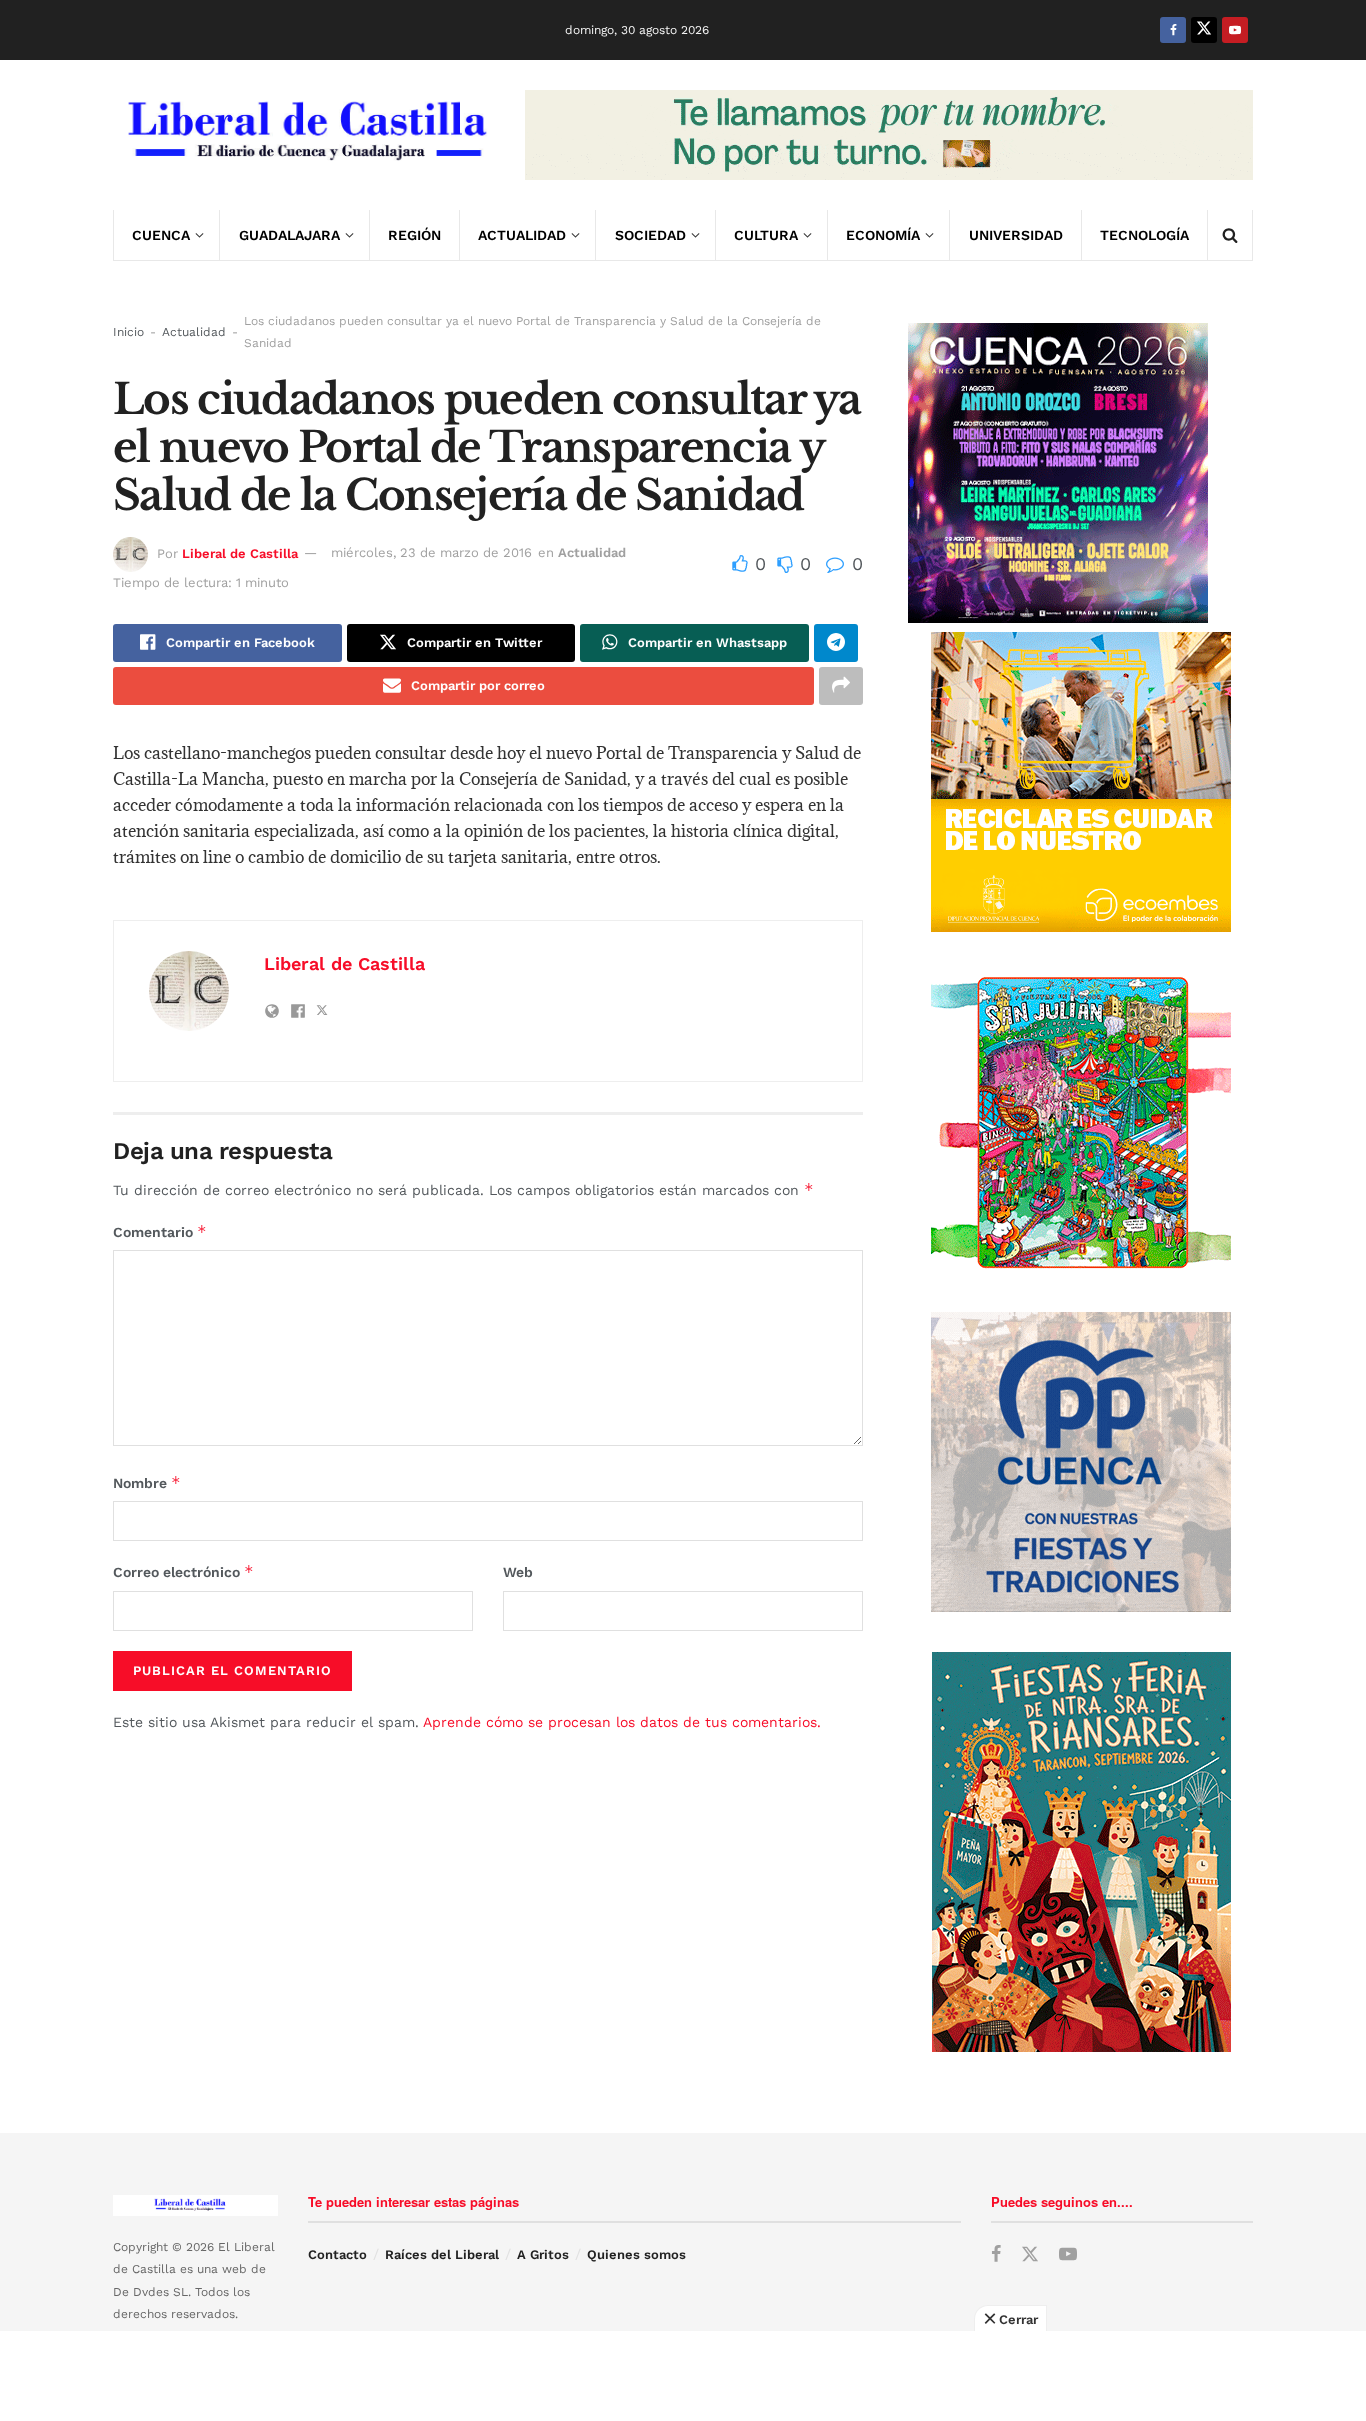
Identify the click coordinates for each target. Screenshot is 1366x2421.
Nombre (147, 1482)
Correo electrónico (183, 1571)
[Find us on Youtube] (1235, 30)
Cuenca (161, 235)
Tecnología (1144, 235)
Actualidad (522, 235)
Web (518, 1572)
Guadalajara (289, 235)
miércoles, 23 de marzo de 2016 (431, 552)
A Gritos (543, 2254)
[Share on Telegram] (836, 643)
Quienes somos (636, 2254)
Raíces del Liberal (442, 2254)
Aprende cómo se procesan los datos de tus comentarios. (622, 1722)
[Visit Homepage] (305, 135)
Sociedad (650, 235)
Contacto (337, 2254)
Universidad (1016, 235)
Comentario (160, 1231)
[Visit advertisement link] (889, 135)
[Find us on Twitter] (1204, 30)
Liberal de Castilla (240, 552)
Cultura (766, 235)
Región (414, 235)
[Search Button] (1230, 235)
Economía (883, 235)
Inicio (128, 332)
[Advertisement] (683, 2376)
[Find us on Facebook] (1173, 30)
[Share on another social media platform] (841, 686)
